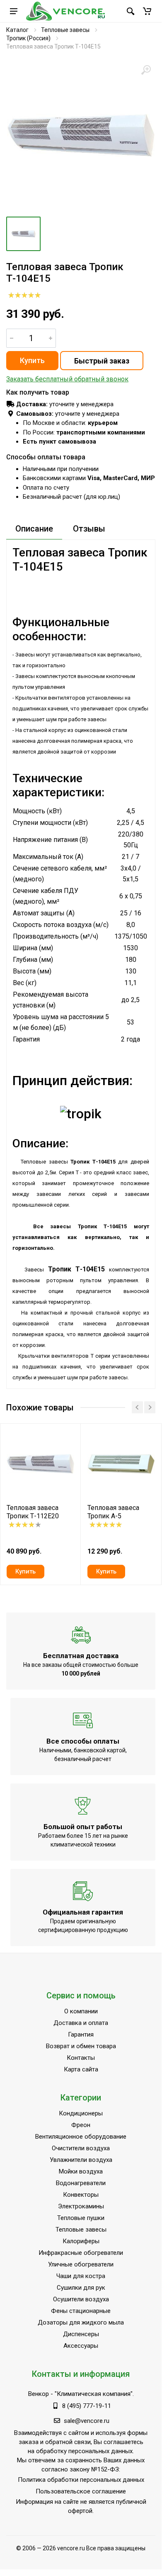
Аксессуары (81, 2346)
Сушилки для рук (81, 2288)
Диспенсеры (81, 2334)
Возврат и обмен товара (81, 2046)
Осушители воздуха (81, 2299)
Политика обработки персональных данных (81, 2480)
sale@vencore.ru (87, 2421)
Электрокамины (81, 2206)
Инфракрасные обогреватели (81, 2253)
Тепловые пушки (81, 2218)
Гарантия (81, 2034)
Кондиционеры (81, 2113)
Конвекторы (81, 2195)
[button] (147, 11)
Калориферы (81, 2241)
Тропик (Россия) (28, 38)
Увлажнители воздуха (81, 2160)
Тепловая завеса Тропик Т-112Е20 (33, 1512)
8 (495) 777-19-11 (87, 2406)
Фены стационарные (81, 2311)
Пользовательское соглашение (81, 2491)
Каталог (17, 30)
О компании (81, 2011)
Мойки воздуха (81, 2171)
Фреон (81, 2125)
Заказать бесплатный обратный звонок (67, 379)
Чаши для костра (81, 2276)
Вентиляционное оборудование (81, 2137)
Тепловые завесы (65, 30)
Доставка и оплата (81, 2023)
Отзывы (89, 529)
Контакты (81, 2058)
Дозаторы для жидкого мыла (81, 2322)
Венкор (39, 2394)
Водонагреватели (81, 2183)
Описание (34, 529)
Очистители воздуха (81, 2148)
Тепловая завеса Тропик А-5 (113, 1512)
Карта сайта (81, 2069)
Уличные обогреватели (81, 2264)
